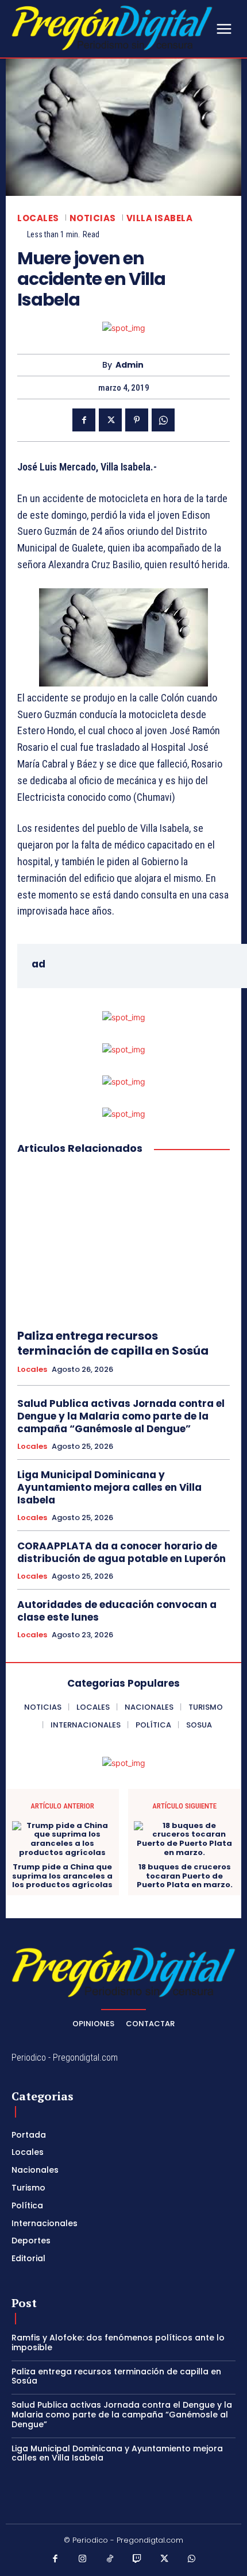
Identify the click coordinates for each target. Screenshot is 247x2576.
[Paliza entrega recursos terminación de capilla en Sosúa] (123, 1242)
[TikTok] (110, 2559)
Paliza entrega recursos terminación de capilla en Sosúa (113, 1343)
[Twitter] (110, 420)
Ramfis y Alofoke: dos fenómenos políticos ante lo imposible (118, 2342)
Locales (38, 218)
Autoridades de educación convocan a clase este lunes (117, 1611)
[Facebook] (84, 420)
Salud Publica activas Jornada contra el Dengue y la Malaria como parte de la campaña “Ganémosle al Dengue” (121, 1416)
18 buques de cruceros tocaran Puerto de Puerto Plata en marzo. (185, 1876)
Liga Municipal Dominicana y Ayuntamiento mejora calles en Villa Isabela (109, 1487)
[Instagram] (83, 2559)
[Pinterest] (137, 420)
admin (130, 365)
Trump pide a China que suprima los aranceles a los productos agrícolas (62, 1876)
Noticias (93, 218)
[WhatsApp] (163, 420)
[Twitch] (137, 2559)
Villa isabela (160, 218)
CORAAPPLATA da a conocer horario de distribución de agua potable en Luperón (121, 1552)
